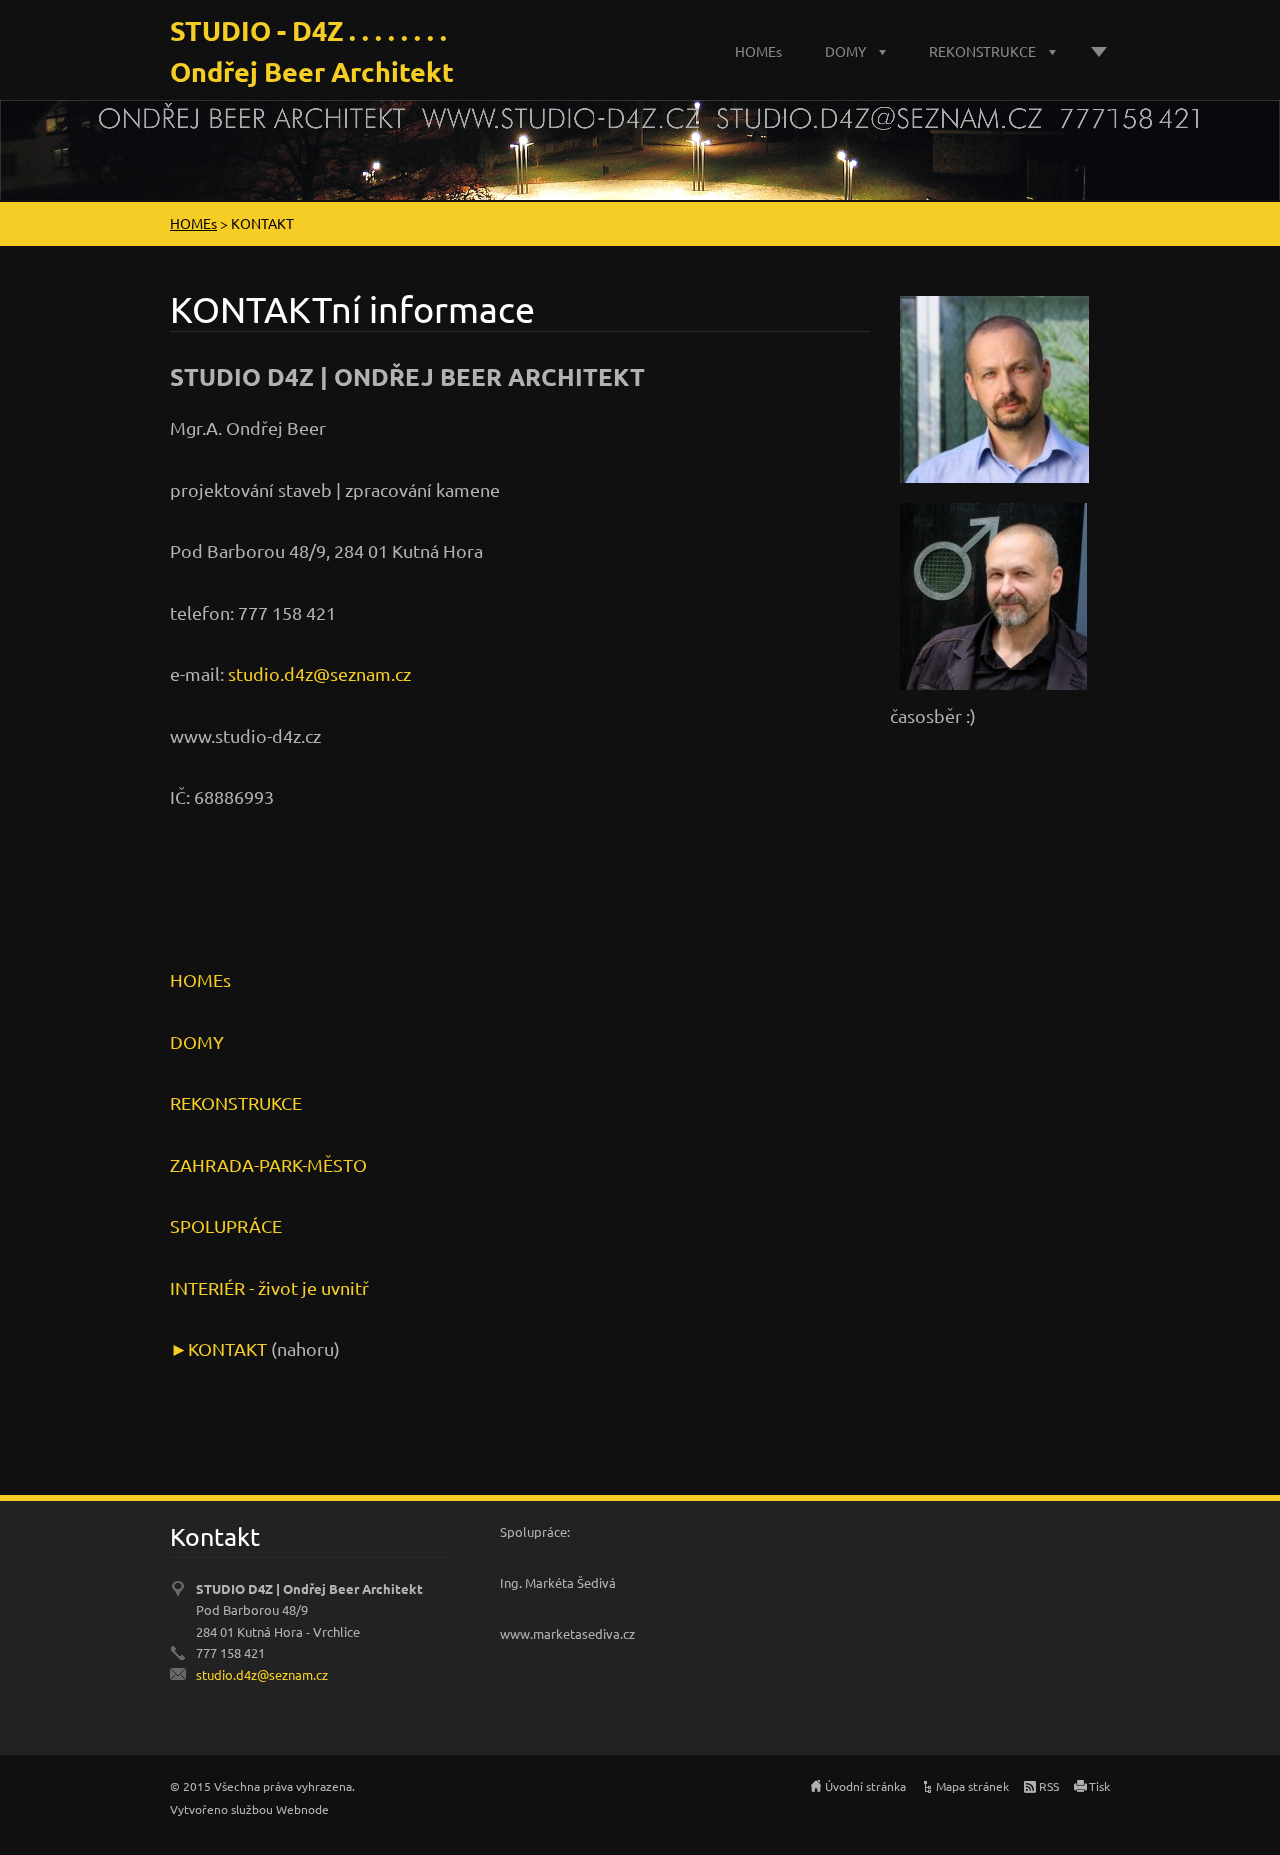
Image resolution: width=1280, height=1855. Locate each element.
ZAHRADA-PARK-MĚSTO (268, 1164)
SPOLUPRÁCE (226, 1225)
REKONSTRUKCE (982, 51)
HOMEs (758, 51)
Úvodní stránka (865, 1786)
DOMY (845, 51)
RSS (1049, 1786)
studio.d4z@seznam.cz (319, 673)
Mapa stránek (972, 1786)
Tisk (1099, 1786)
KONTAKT (227, 1348)
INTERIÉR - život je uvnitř (269, 1287)
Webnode (302, 1809)
